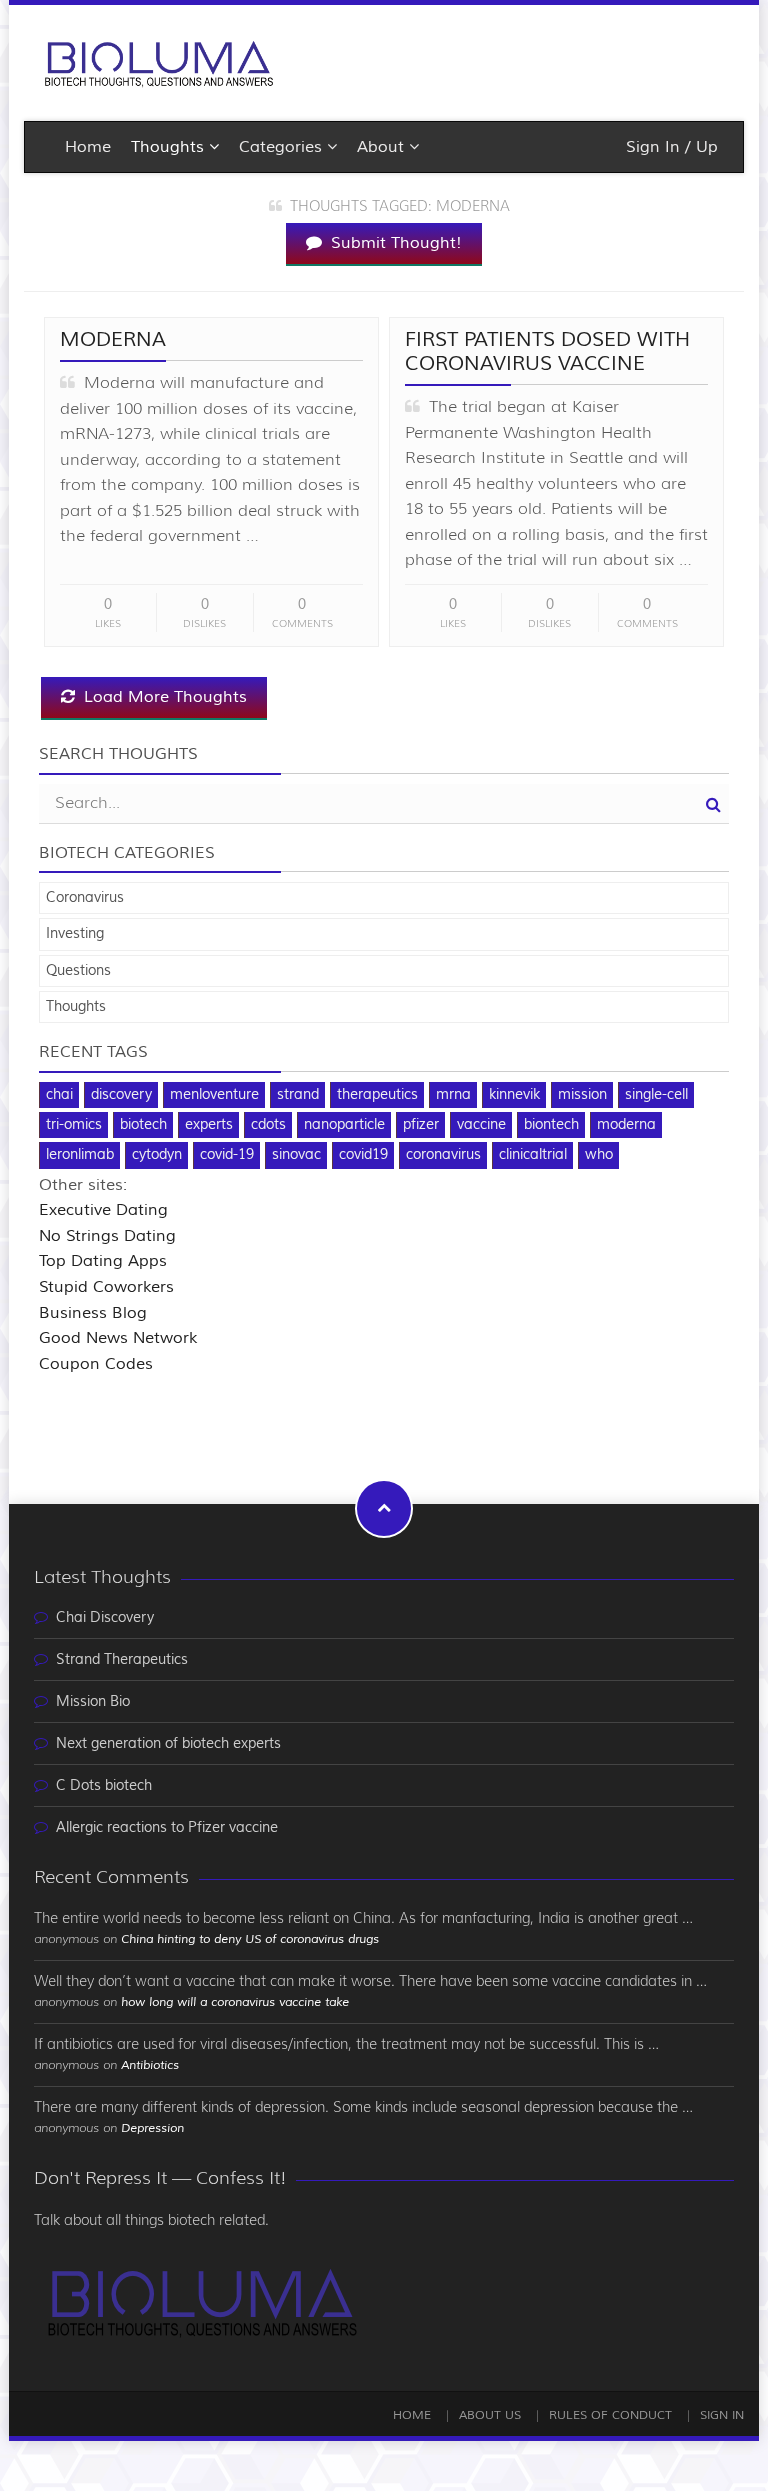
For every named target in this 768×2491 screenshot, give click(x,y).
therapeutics (377, 1095)
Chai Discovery (105, 1618)
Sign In (722, 2415)
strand (298, 1095)
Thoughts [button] (170, 147)
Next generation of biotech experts (168, 1744)
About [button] (383, 147)
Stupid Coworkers (106, 1287)
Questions (78, 971)
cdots (268, 1125)
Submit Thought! (394, 243)
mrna (453, 1095)
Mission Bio (93, 1702)
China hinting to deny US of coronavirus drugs (250, 1939)
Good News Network (118, 1338)
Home (88, 147)
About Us (490, 2415)
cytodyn (157, 1155)
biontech (551, 1125)
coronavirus (443, 1155)
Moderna (113, 339)
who (599, 1155)
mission (582, 1095)
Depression (152, 2128)
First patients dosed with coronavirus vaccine (547, 351)
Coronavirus (85, 898)
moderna (626, 1125)
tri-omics (74, 1125)
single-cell (656, 1095)
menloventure (214, 1095)
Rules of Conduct (610, 2415)
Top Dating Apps (103, 1261)
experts (209, 1125)
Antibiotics (150, 2065)
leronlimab (80, 1155)
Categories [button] (283, 147)
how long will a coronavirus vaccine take (235, 2002)
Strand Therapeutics (122, 1660)
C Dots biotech (104, 1786)
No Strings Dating (107, 1236)
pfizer (421, 1125)
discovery (121, 1095)
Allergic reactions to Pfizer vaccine (167, 1828)
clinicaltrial (533, 1155)
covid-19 (227, 1155)
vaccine (481, 1125)
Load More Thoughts (163, 697)
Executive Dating (103, 1210)
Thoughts (76, 1007)
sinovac (296, 1155)
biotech (143, 1125)
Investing (75, 934)
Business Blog (93, 1313)
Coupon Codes (96, 1364)
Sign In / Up (672, 147)
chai (59, 1095)
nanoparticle (344, 1125)
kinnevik (514, 1095)
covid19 (363, 1155)
